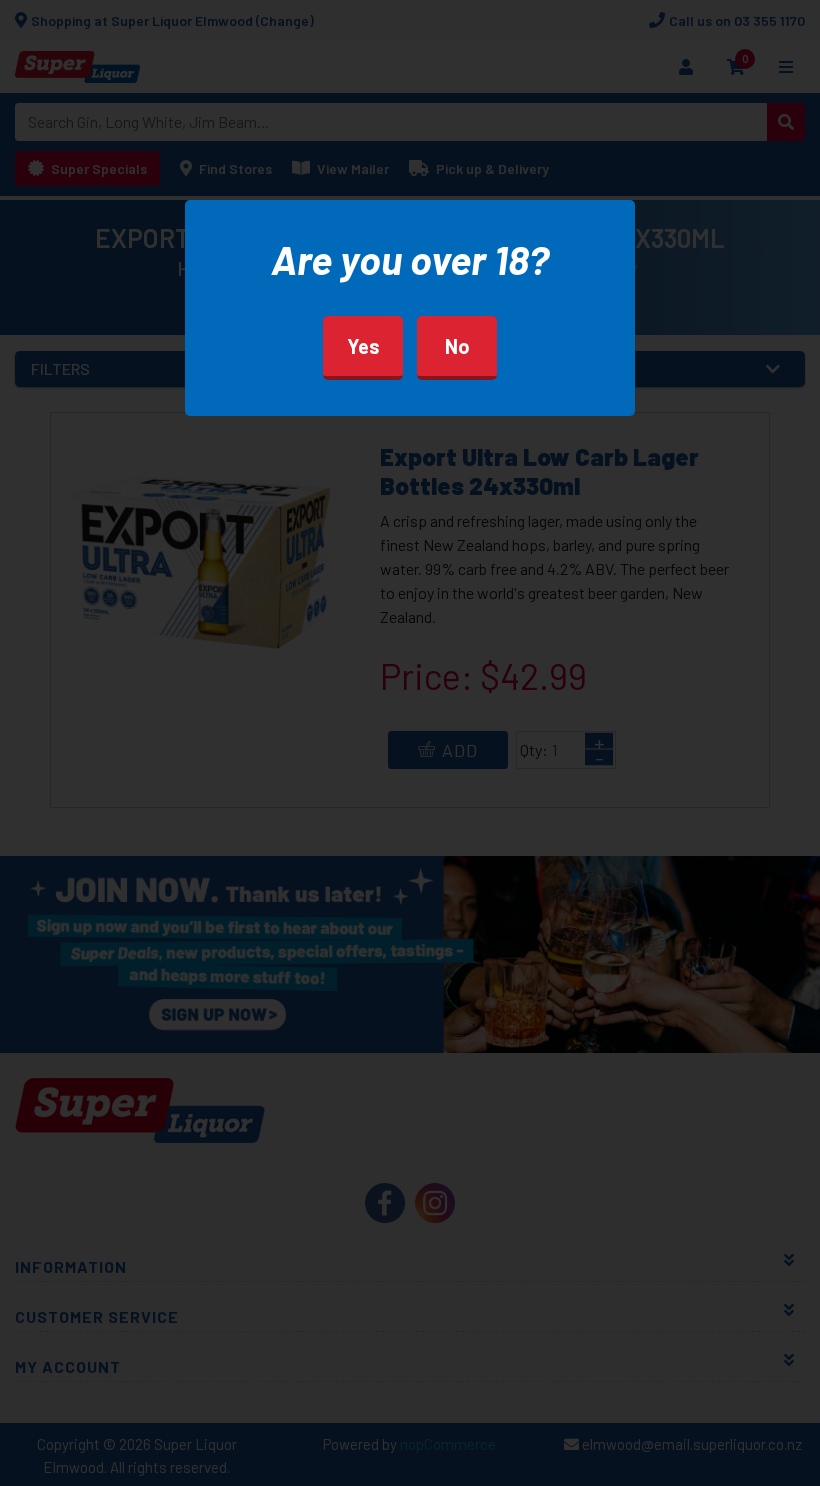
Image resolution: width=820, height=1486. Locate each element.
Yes (363, 346)
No (457, 346)
